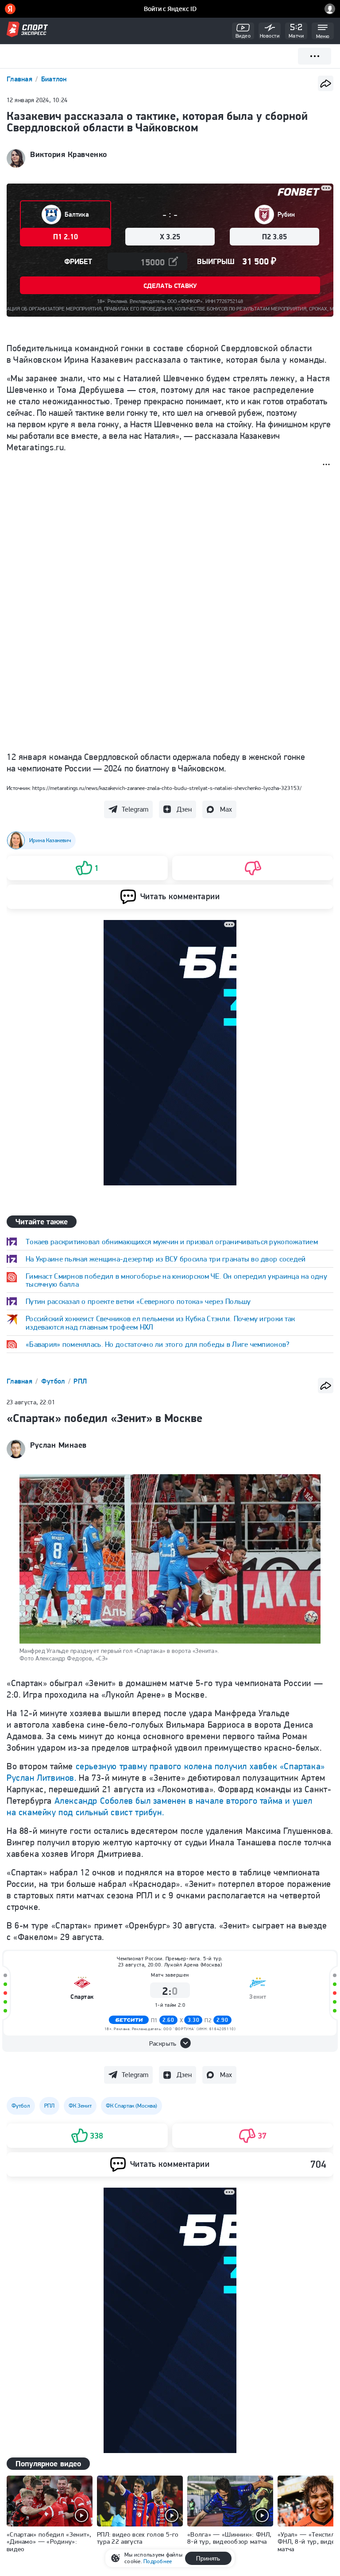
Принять (208, 2558)
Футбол (54, 1381)
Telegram (135, 809)
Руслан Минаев (58, 1445)
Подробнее (158, 2561)
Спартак (82, 2262)
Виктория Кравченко (69, 154)
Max (226, 809)
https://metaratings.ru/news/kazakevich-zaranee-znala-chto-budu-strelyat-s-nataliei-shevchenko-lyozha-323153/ (167, 788)
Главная (20, 79)
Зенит (258, 2262)
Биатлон (54, 79)
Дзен (184, 809)
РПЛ (80, 1381)
